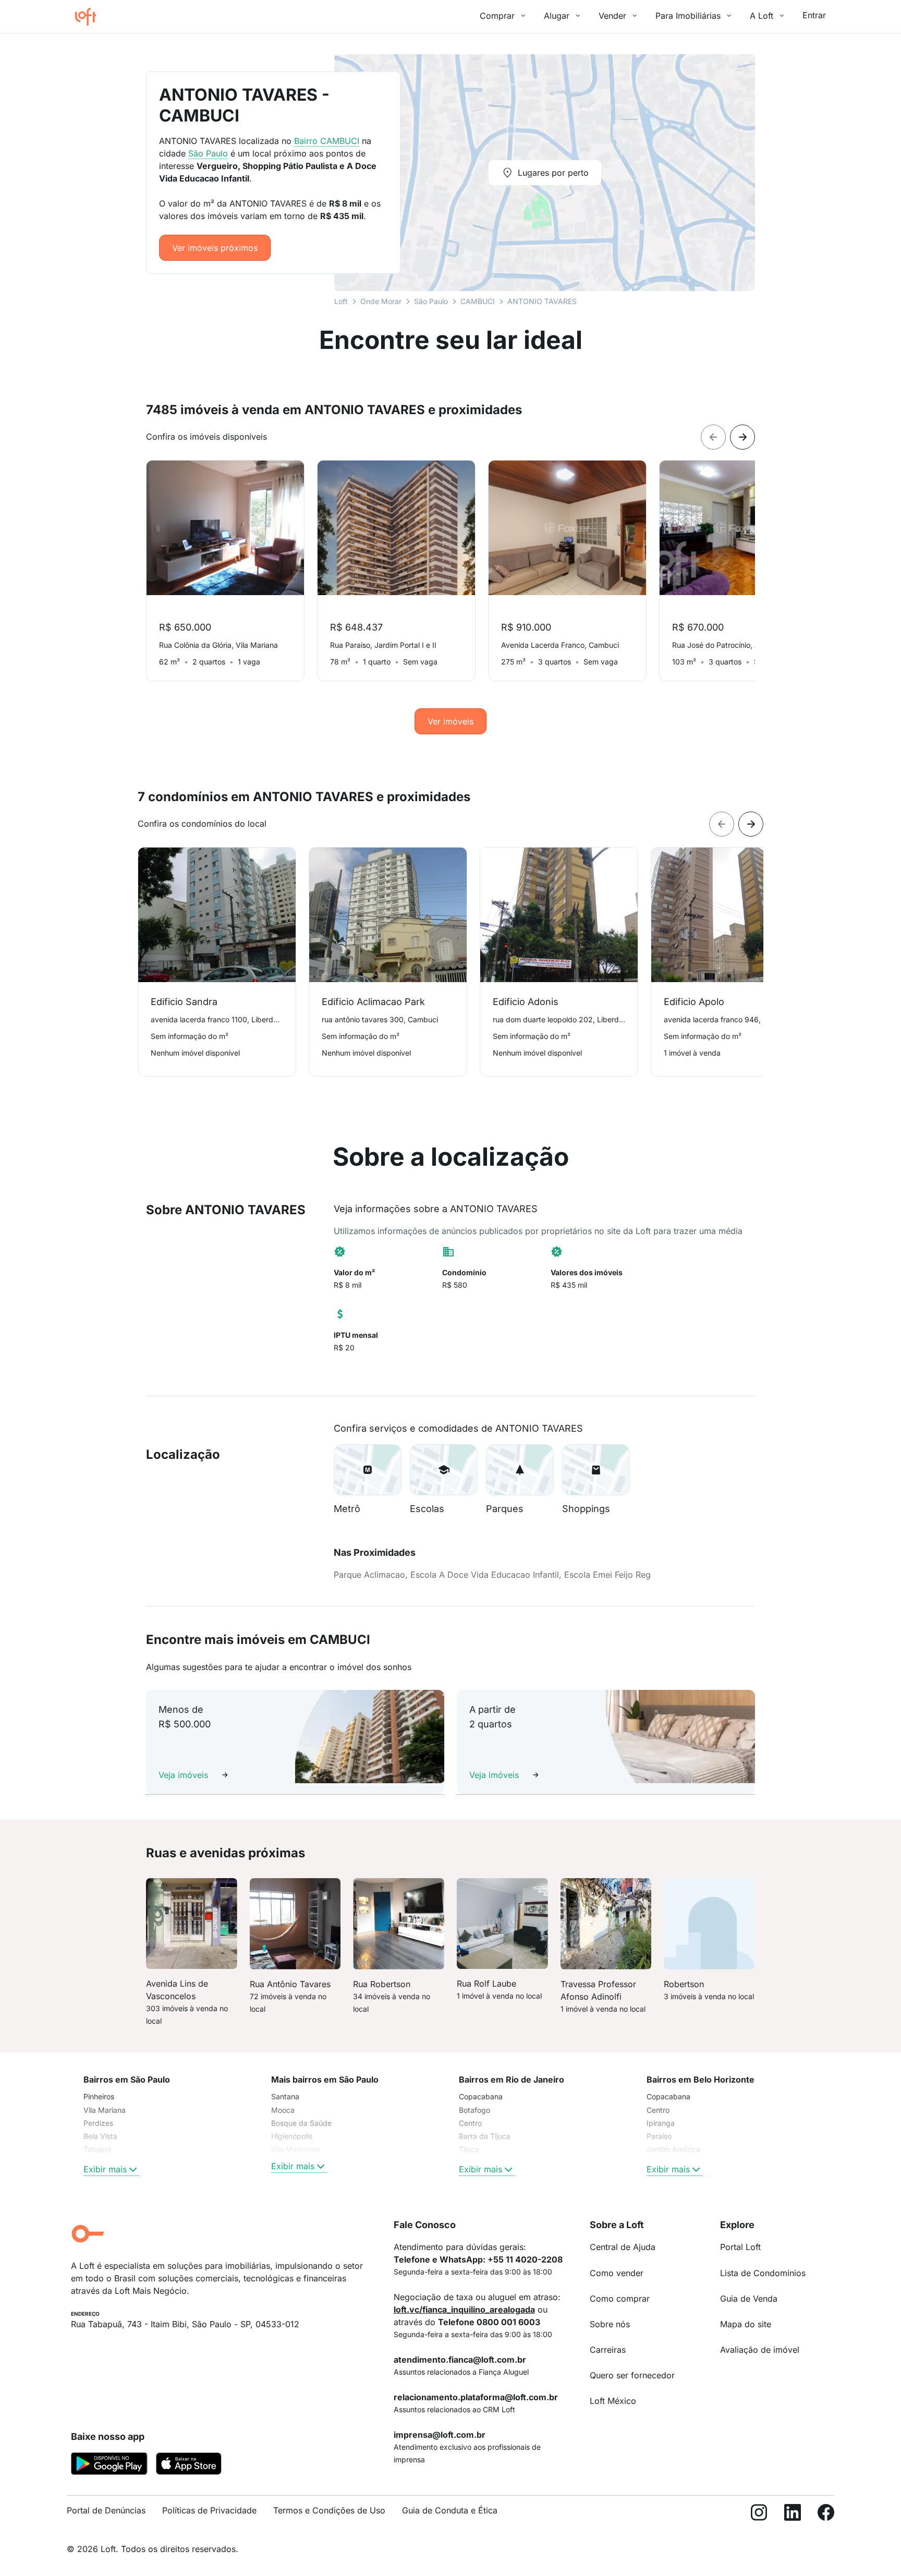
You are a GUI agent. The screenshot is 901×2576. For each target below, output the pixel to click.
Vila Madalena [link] (295, 2149)
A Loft (762, 16)
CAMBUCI (478, 301)
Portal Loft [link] (740, 2247)
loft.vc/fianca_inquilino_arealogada (464, 2309)
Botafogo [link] (474, 2110)
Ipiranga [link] (661, 2123)
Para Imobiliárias (688, 16)
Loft (341, 301)
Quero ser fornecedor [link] (632, 2375)
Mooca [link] (283, 2110)
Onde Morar (381, 301)
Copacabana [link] (481, 2096)
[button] (368, 1470)
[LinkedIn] (793, 2515)
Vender (612, 16)
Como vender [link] (617, 2273)
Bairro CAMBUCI (327, 141)
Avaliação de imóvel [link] (760, 2350)
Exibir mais (105, 2169)
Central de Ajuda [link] (623, 2247)
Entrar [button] (814, 15)
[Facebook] (826, 2515)
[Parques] (520, 1470)
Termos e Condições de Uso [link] (329, 2510)
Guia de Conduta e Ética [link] (450, 2510)
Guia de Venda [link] (749, 2299)
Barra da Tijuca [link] (485, 2136)
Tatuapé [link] (98, 2149)
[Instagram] (759, 2515)
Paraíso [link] (659, 2136)
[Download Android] (109, 2465)
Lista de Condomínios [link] (763, 2273)
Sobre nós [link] (610, 2324)
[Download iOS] (189, 2465)
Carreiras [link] (608, 2350)
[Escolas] (444, 1470)
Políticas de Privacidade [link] (209, 2510)
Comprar (497, 16)
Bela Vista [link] (100, 2136)
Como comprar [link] (620, 2299)
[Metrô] (368, 1470)
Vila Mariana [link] (105, 2110)
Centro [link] (470, 2123)
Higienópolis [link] (292, 2136)
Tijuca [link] (469, 2149)
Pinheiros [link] (99, 2096)
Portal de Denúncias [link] (106, 2510)
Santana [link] (285, 2096)
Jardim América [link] (673, 2149)
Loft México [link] (613, 2401)
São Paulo (431, 301)
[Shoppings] (596, 1470)
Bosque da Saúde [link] (301, 2123)
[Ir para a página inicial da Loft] (90, 17)
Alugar (557, 16)
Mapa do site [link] (746, 2324)
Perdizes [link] (98, 2123)
